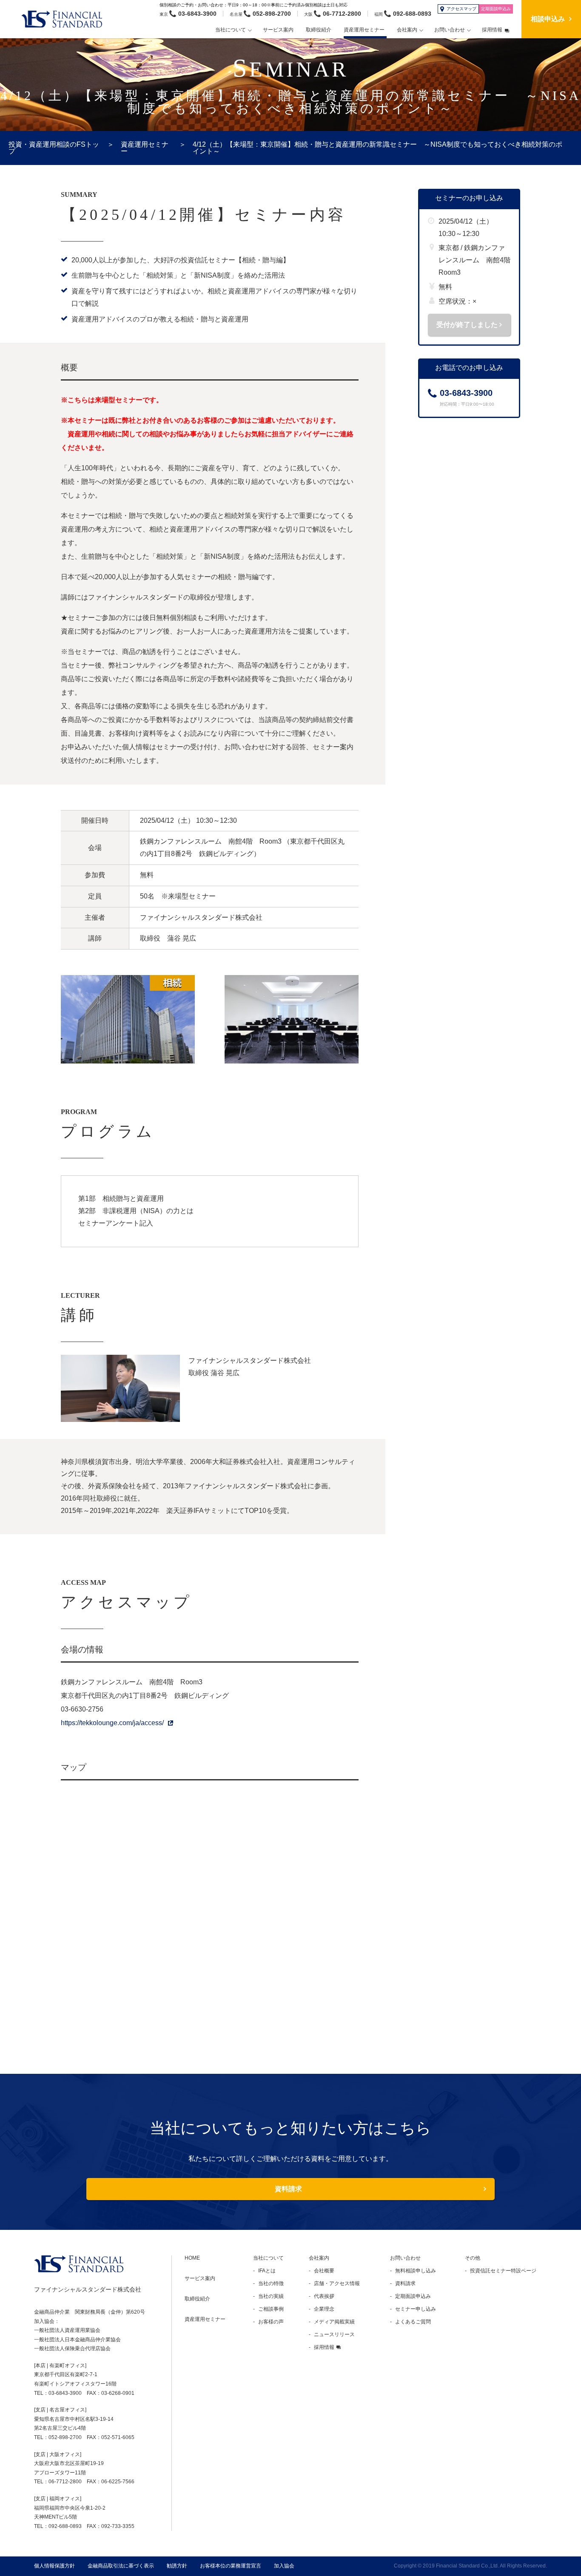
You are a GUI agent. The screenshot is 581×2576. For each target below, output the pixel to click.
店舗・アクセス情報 (337, 2283)
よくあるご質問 (413, 2322)
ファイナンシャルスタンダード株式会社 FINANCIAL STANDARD (66, 19)
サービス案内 (200, 2278)
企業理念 (324, 2309)
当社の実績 (271, 2296)
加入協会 (284, 2566)
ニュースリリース (334, 2334)
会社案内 (319, 2258)
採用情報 (324, 2347)
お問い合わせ (405, 2258)
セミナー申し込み (416, 2309)
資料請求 (288, 2189)
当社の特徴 (271, 2283)
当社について (268, 2258)
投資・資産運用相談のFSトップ (54, 148)
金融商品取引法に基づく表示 (121, 2566)
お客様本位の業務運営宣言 (231, 2566)
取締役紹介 (197, 2299)
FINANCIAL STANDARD (79, 2264)
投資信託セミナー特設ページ (503, 2271)
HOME (192, 2258)
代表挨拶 (324, 2296)
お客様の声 (271, 2322)
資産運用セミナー (145, 148)
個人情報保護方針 (54, 2566)
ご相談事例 (271, 2309)
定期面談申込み (413, 2296)
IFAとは (267, 2271)
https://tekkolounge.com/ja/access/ (112, 1723)
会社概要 (324, 2271)
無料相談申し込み (416, 2271)
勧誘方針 (177, 2566)
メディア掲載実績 (334, 2322)
